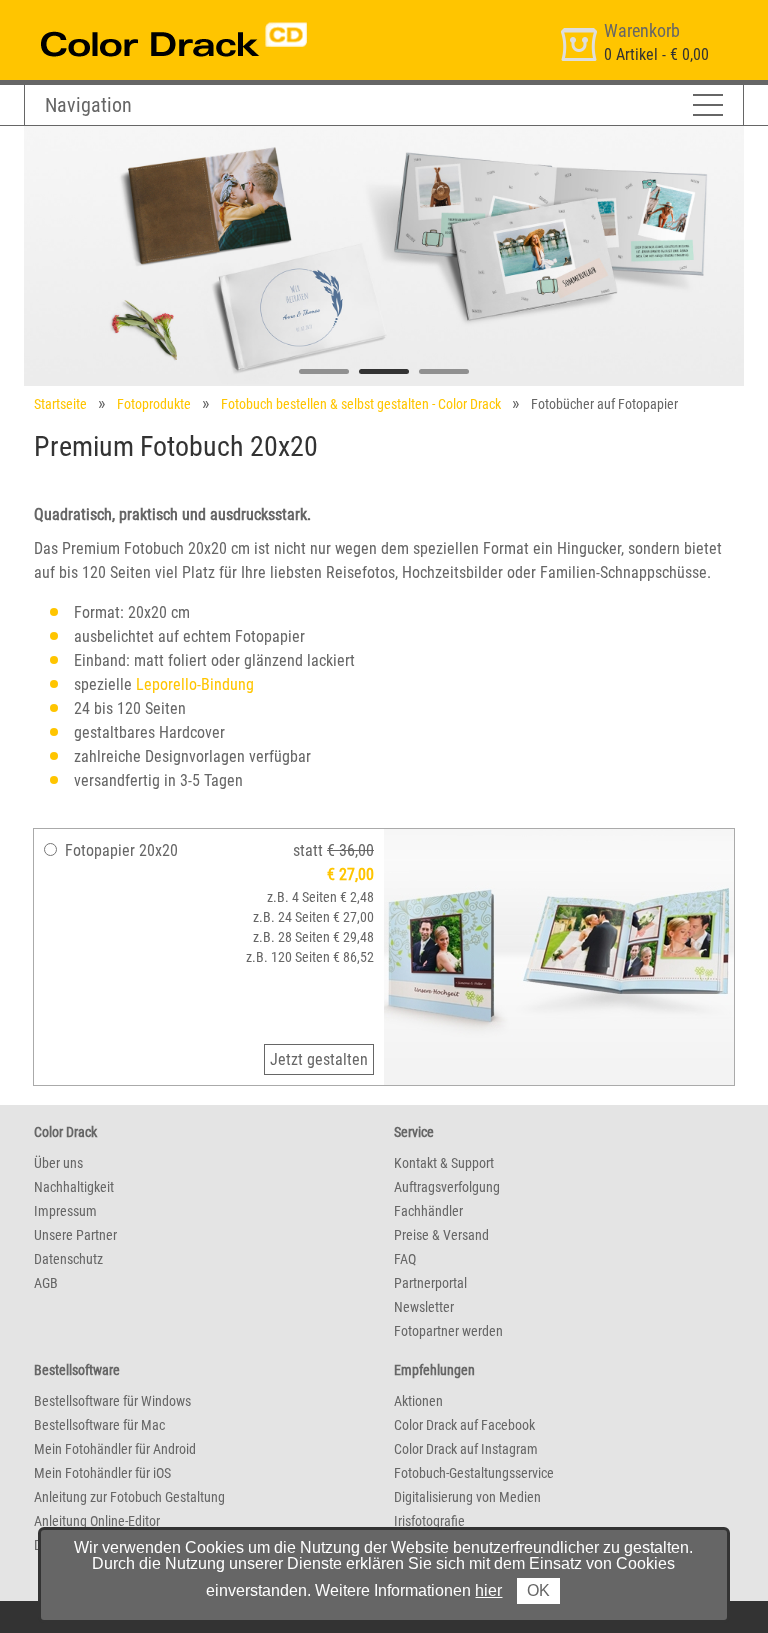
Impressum (65, 1211)
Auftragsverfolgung (447, 1187)
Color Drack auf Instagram (466, 1449)
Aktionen (418, 1401)
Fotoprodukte (154, 404)
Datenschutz (68, 1259)
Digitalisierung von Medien (467, 1497)
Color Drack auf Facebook (464, 1425)
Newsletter (424, 1307)
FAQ (405, 1259)
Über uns (58, 1163)
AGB (46, 1283)
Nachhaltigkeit (74, 1187)
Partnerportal (430, 1283)
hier (488, 1590)
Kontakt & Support (444, 1163)
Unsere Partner (75, 1235)
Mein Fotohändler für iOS (102, 1473)
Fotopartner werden (448, 1331)
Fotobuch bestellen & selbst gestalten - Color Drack (361, 404)
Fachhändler (428, 1211)
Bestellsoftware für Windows (112, 1401)
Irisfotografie (429, 1521)
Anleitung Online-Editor (97, 1521)
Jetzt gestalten (319, 1059)
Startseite (60, 404)
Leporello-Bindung (195, 684)
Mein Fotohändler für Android (115, 1449)
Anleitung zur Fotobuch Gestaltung (129, 1497)
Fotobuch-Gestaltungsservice (474, 1473)
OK (538, 1590)
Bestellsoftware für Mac (99, 1425)
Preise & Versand (441, 1235)
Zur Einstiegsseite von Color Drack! (136, 18)
